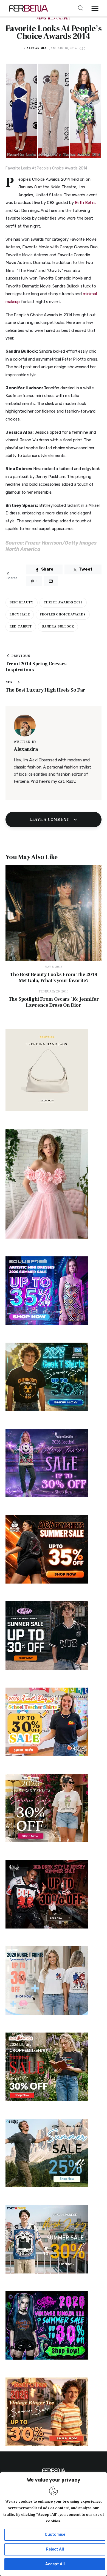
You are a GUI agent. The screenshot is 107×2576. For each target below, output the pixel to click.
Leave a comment (50, 820)
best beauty (22, 602)
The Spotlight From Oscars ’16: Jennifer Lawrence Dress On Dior (54, 1002)
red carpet (21, 627)
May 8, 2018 (54, 967)
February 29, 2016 (54, 991)
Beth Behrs (85, 203)
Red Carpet (59, 19)
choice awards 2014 (63, 602)
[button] (96, 8)
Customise (55, 2535)
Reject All (55, 2549)
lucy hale (20, 615)
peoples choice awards (63, 615)
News (41, 19)
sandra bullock (58, 627)
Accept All (55, 2564)
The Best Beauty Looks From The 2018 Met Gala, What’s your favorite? (54, 978)
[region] (54, 2524)
